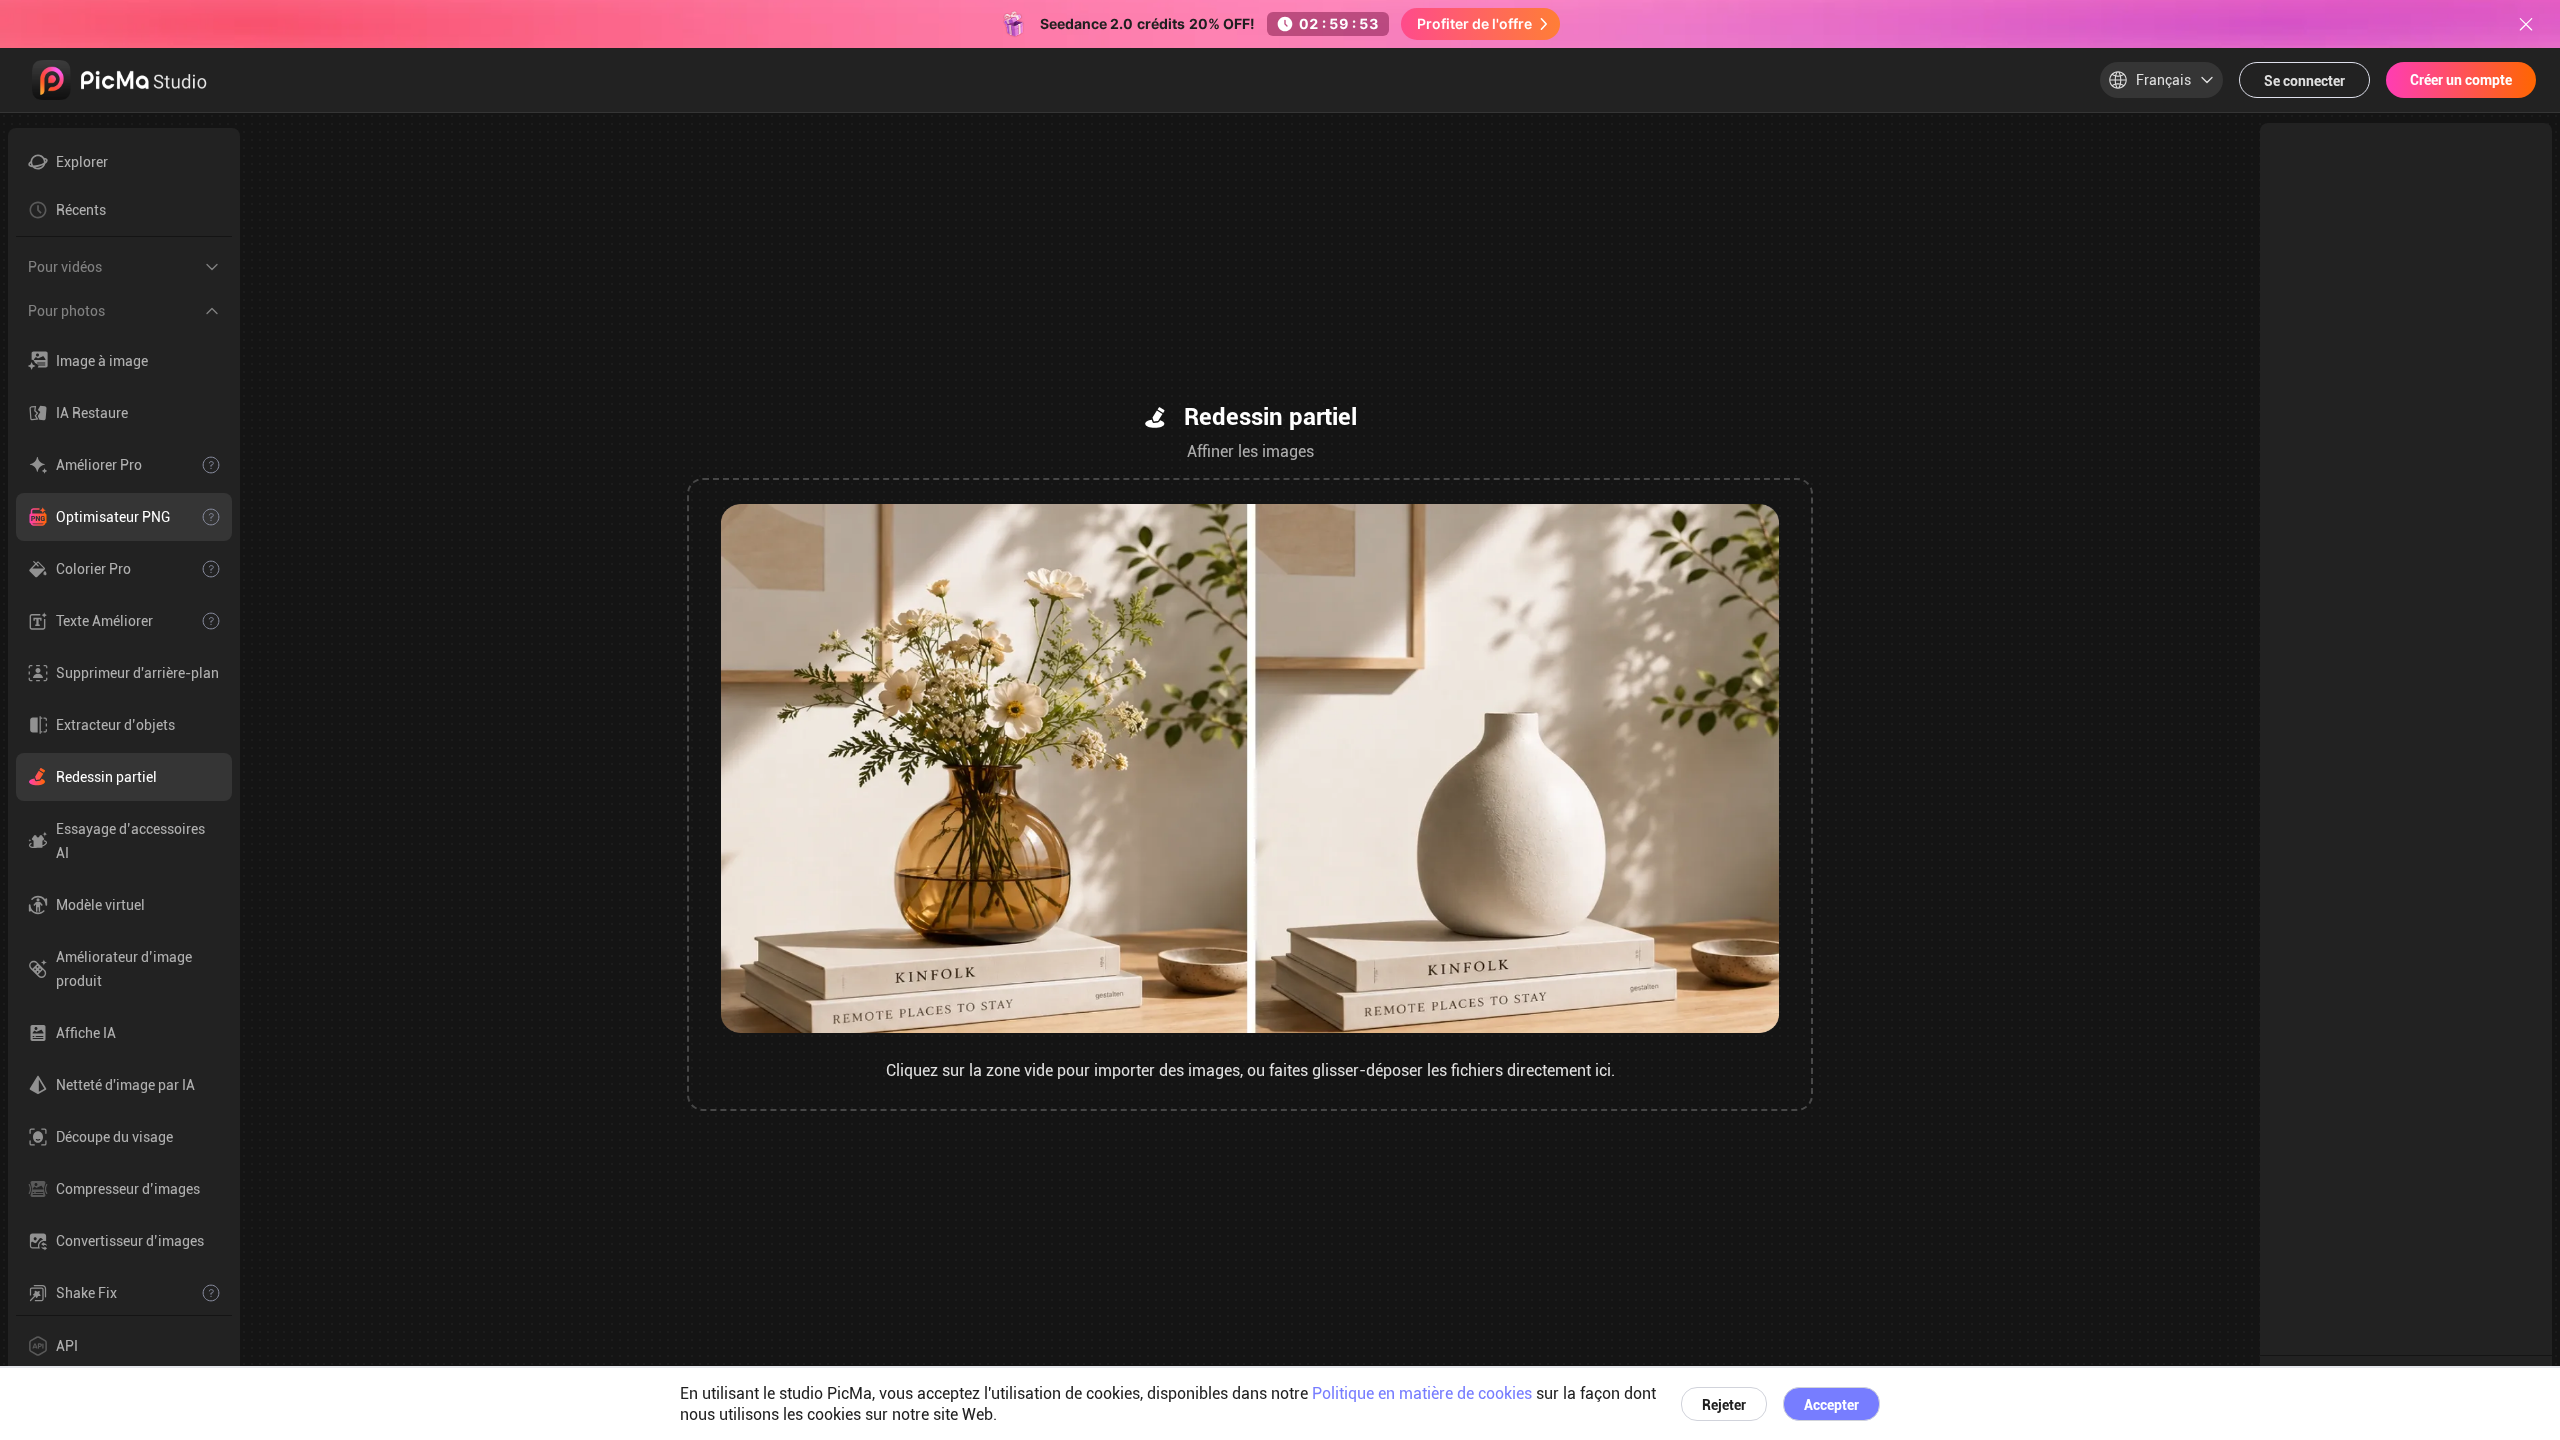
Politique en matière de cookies (1422, 1393)
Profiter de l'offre (1474, 23)
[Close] (2526, 24)
